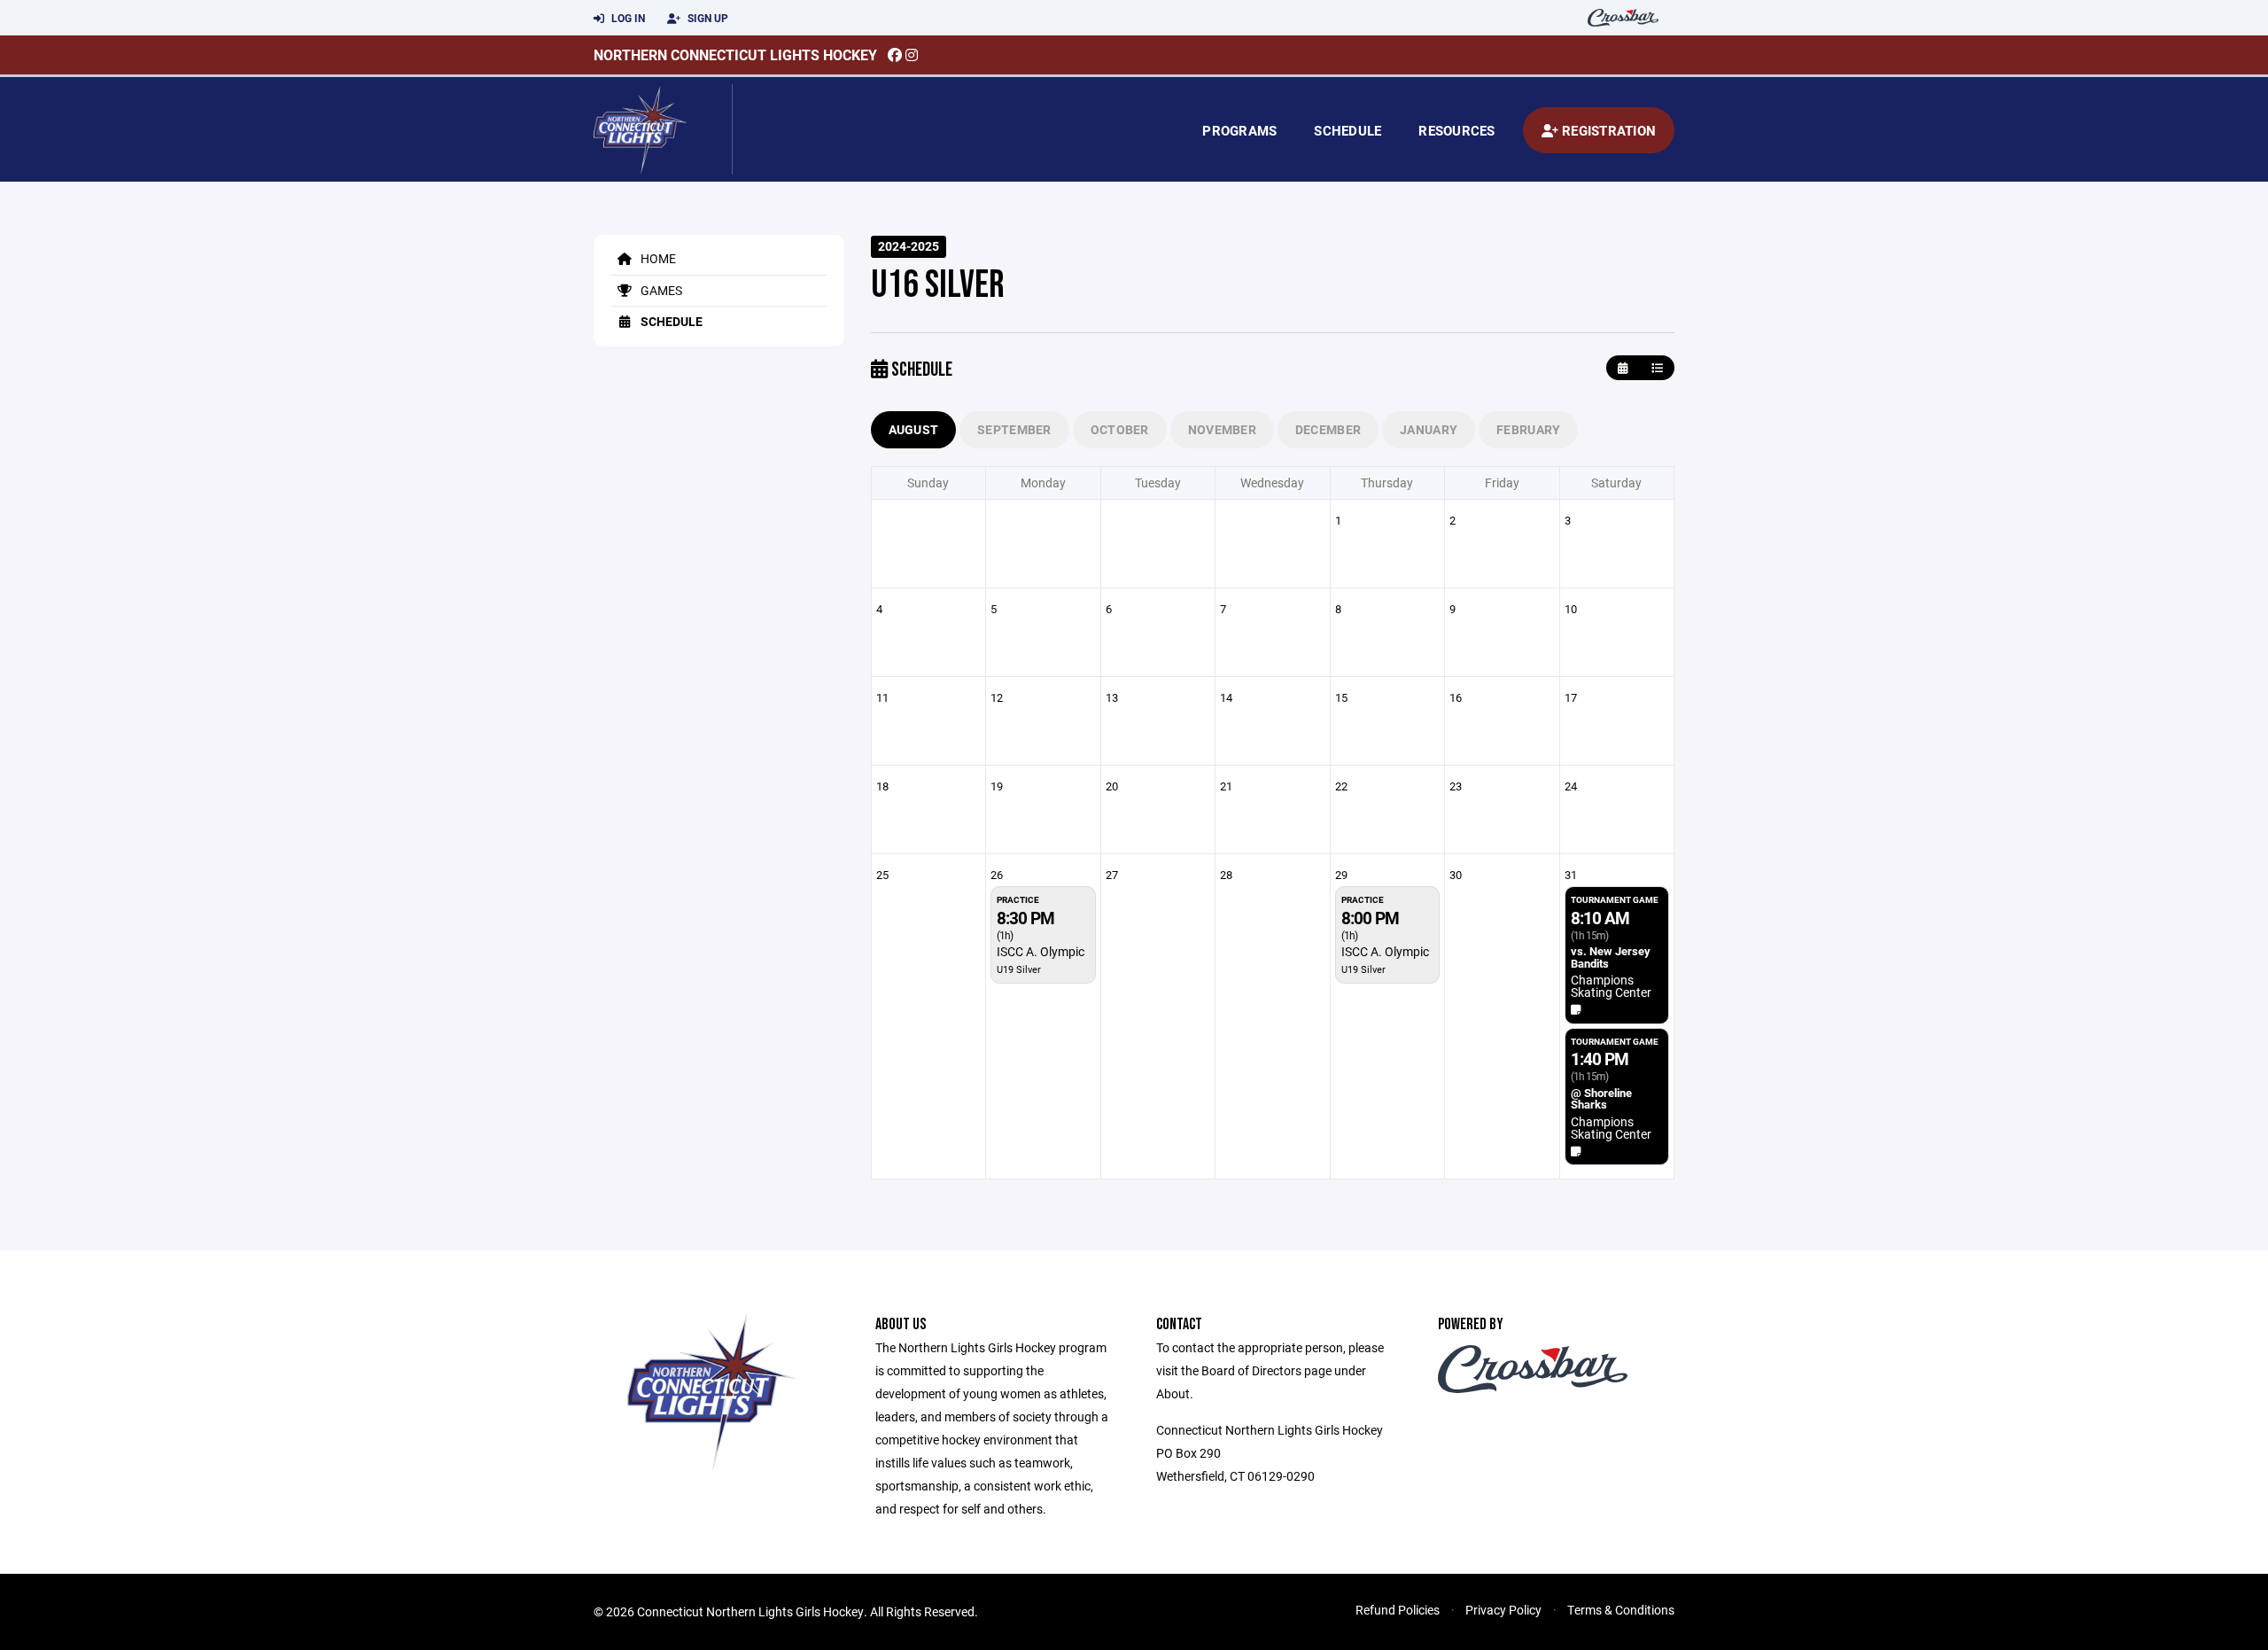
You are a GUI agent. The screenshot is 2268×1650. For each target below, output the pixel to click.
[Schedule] (1657, 368)
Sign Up (707, 18)
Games (660, 290)
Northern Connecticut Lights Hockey (735, 54)
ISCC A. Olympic (1041, 951)
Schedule (1348, 130)
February (1528, 429)
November (1222, 429)
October (1120, 429)
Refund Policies (1398, 1610)
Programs (1239, 130)
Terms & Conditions (1621, 1610)
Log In (627, 18)
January (1429, 429)
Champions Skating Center (1611, 986)
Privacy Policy (1503, 1610)
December (1328, 429)
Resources (1456, 130)
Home (657, 258)
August (914, 429)
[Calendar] (1623, 368)
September (1014, 429)
